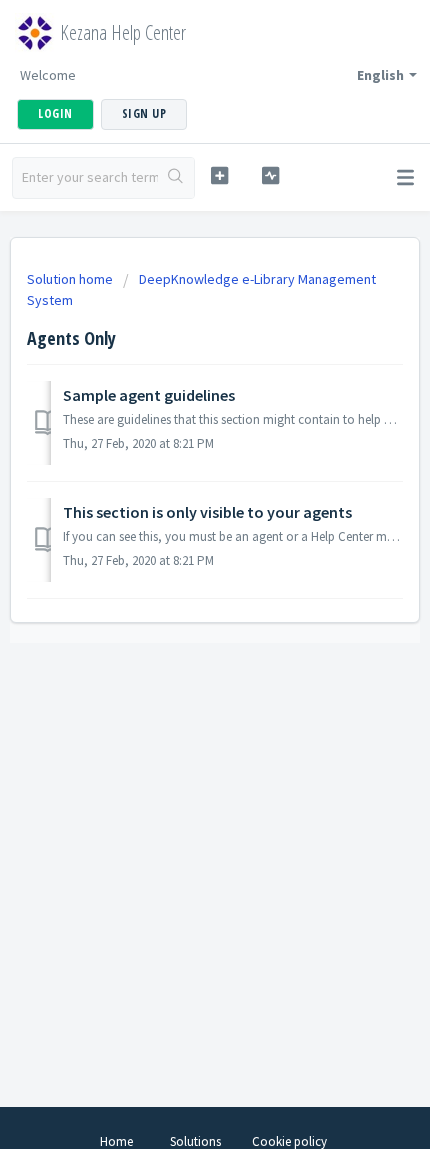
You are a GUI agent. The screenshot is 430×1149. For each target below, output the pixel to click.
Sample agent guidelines (149, 395)
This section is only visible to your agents (207, 512)
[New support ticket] (219, 175)
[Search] (176, 178)
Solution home (71, 279)
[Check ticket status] (270, 175)
